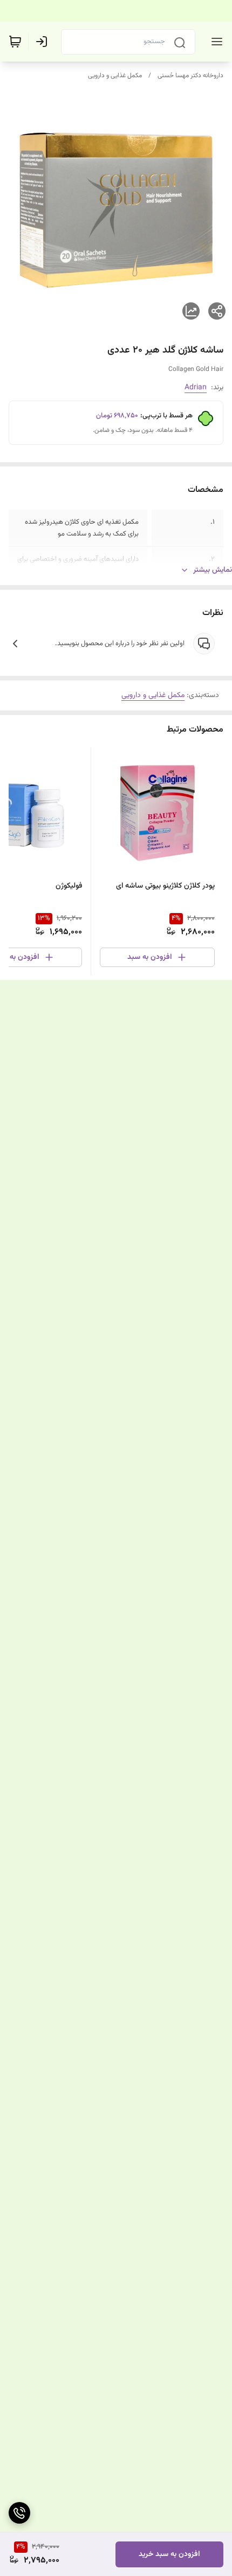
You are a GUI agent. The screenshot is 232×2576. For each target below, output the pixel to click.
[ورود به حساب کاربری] (44, 42)
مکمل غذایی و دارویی (115, 76)
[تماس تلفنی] (19, 2513)
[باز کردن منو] (215, 42)
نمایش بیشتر (213, 570)
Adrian (196, 388)
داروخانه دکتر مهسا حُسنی (190, 76)
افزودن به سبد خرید (169, 2554)
